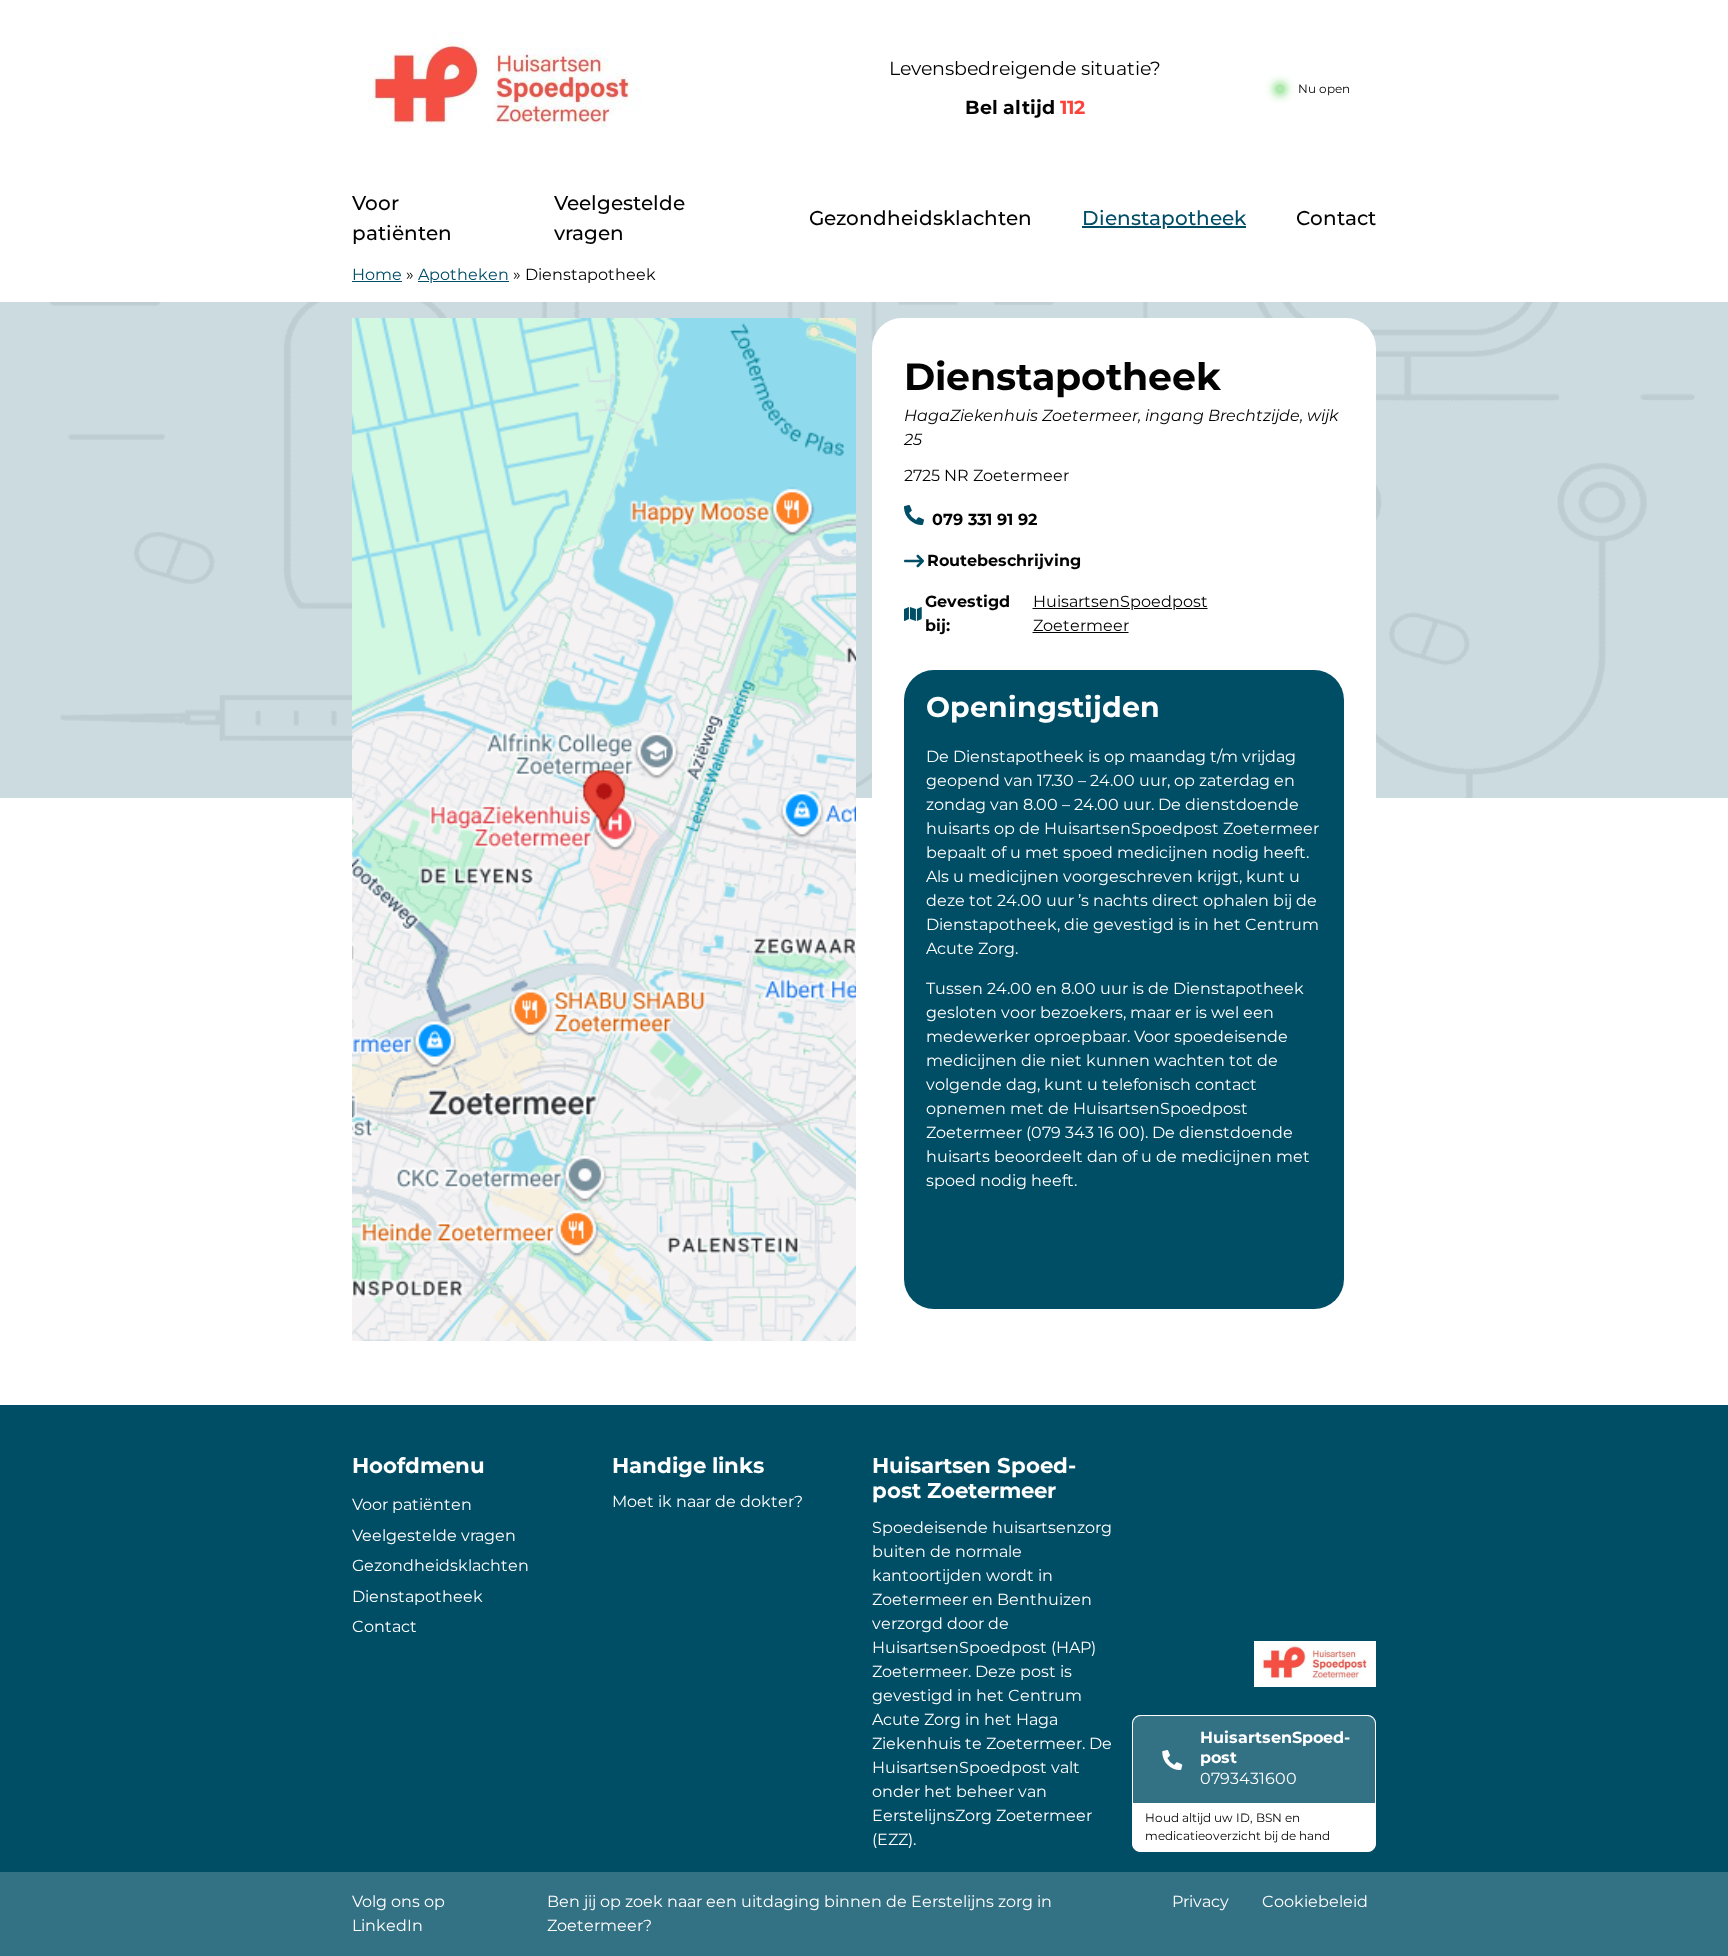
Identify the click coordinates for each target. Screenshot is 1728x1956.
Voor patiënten (402, 218)
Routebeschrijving (1004, 560)
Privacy (1200, 1901)
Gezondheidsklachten (920, 218)
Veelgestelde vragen (619, 218)
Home (377, 274)
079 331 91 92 (982, 519)
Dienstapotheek (1164, 218)
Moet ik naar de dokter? (707, 1501)
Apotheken (463, 274)
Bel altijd (1025, 107)
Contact (1336, 218)
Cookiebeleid (1315, 1901)
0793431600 (1248, 1778)
